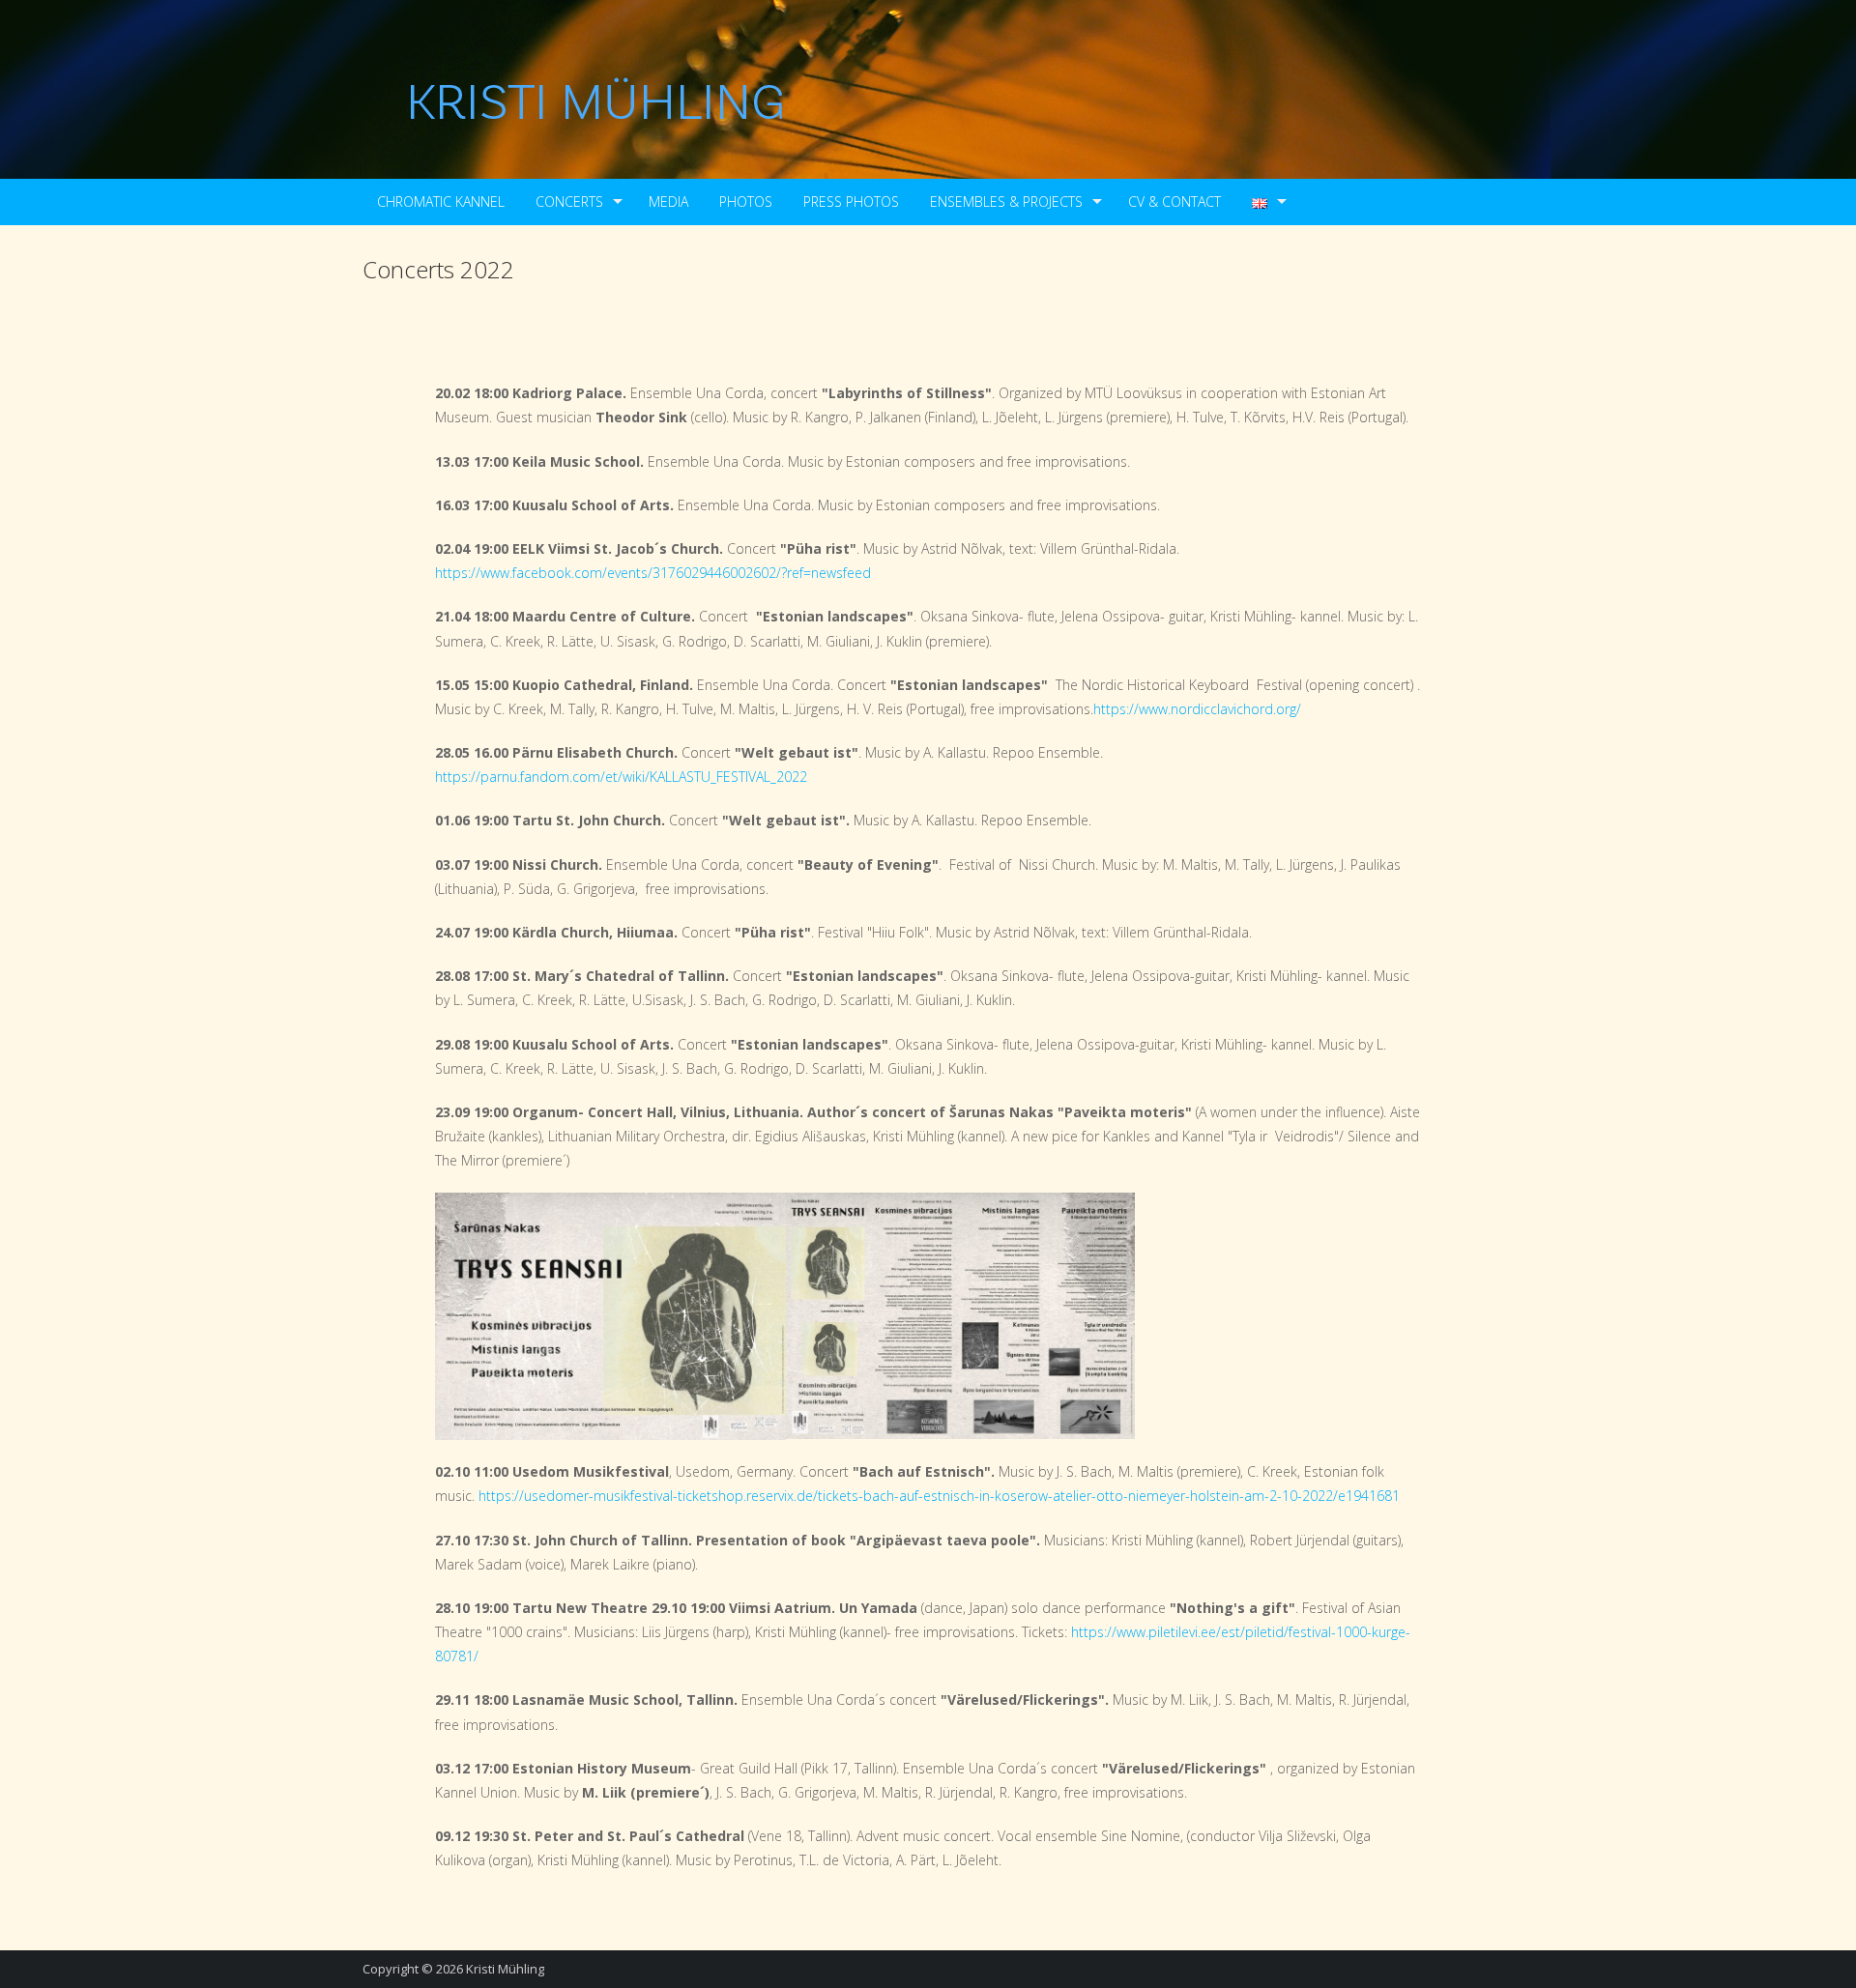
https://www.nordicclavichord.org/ (1197, 709)
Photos (746, 202)
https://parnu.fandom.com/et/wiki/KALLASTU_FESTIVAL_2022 (621, 777)
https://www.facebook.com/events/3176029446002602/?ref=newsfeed (653, 573)
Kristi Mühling (505, 1969)
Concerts (569, 202)
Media (668, 202)
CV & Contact (1174, 202)
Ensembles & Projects (1006, 202)
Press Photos (851, 202)
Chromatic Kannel (441, 202)
